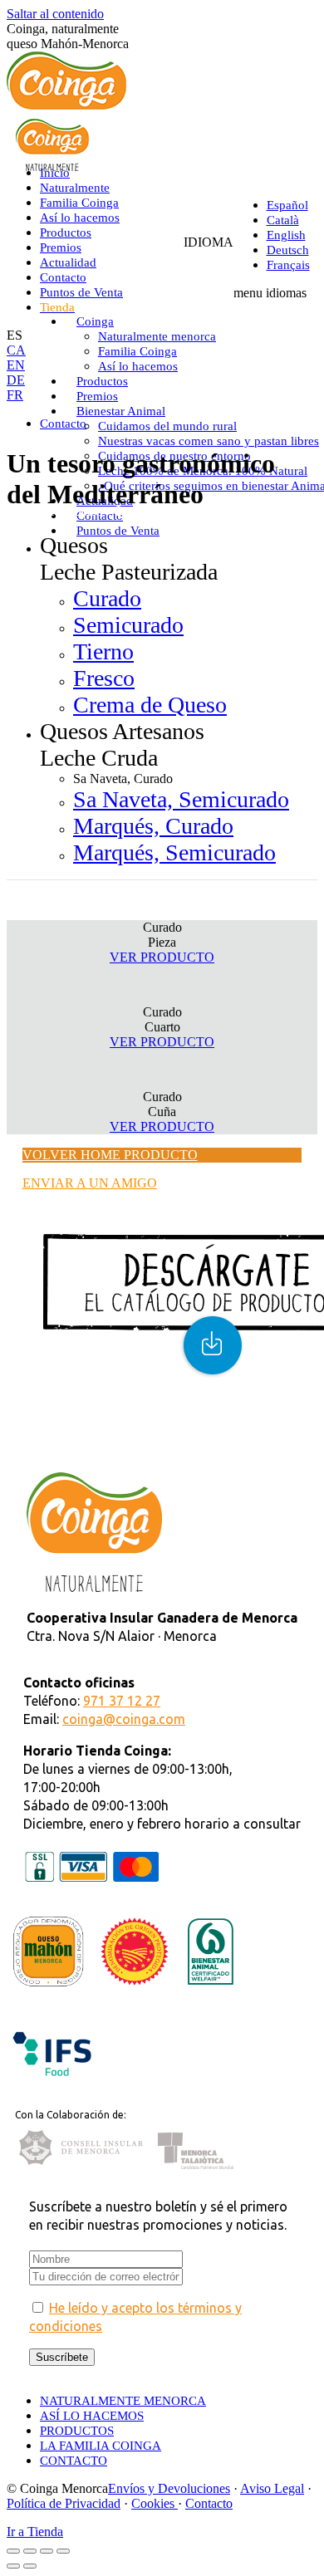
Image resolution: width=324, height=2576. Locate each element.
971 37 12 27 (122, 1701)
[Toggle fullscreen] (47, 2551)
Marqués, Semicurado (174, 852)
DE (16, 380)
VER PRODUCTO (162, 957)
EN (16, 365)
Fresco (104, 678)
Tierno (103, 651)
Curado (107, 598)
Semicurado (128, 625)
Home (23, 511)
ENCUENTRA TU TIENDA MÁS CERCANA (152, 1435)
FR (15, 395)
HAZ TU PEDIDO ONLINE (101, 1450)
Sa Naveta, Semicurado (181, 799)
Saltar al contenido (55, 14)
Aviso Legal (272, 2488)
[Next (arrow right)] (30, 2566)
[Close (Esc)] (13, 2551)
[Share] (30, 2551)
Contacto (209, 2503)
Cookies (155, 2503)
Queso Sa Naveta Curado (194, 511)
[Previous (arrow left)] (13, 2566)
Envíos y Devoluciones (169, 2488)
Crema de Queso (150, 705)
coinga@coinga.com (124, 1719)
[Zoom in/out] (63, 2551)
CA (16, 350)
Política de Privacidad (64, 2503)
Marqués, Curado (153, 826)
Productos (76, 511)
